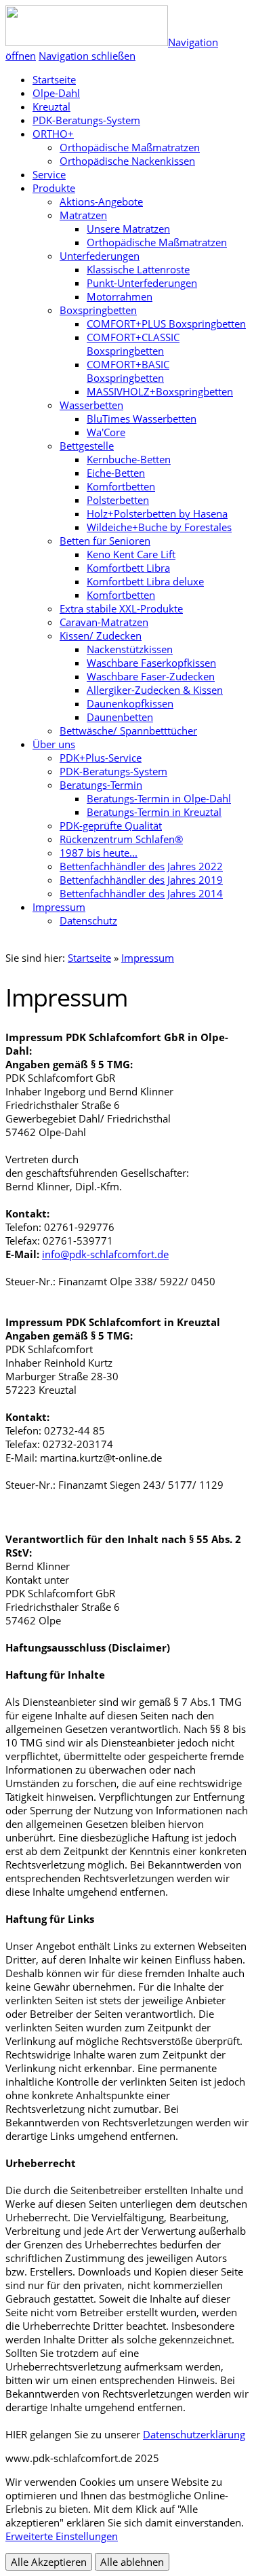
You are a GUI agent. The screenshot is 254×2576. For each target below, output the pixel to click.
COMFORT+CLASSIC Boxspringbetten (133, 344)
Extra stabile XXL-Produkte (121, 608)
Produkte (54, 188)
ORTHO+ (53, 134)
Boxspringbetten (98, 310)
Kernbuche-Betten (129, 459)
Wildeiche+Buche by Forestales (159, 527)
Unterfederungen (100, 256)
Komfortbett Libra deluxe (145, 581)
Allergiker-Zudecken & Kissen (155, 690)
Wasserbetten (91, 405)
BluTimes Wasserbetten (142, 418)
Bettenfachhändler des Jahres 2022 (141, 866)
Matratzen (83, 215)
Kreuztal (51, 106)
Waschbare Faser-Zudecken (151, 676)
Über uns (54, 744)
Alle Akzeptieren (49, 2562)
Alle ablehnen (132, 2562)
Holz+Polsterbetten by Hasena (157, 513)
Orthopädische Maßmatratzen (130, 147)
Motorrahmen (120, 296)
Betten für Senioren (105, 541)
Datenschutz (88, 920)
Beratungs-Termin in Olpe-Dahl (159, 798)
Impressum (59, 907)
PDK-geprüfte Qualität (111, 825)
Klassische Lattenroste (138, 269)
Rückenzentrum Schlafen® (121, 839)
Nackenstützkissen (130, 649)
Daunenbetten (120, 717)
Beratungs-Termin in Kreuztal (154, 812)
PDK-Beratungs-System (86, 120)
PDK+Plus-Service (101, 758)
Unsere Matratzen (128, 229)
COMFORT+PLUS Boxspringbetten (166, 324)
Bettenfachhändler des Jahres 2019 (141, 880)
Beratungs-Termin (101, 785)
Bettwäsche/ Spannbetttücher (128, 730)
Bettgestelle (87, 446)
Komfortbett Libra (128, 568)
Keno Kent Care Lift (131, 554)
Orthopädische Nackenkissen (127, 161)
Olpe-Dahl (56, 93)
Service (49, 174)
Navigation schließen (87, 56)
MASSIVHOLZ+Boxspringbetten (160, 391)
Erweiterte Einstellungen (62, 2536)
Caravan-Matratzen (104, 622)
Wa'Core (106, 432)
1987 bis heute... (99, 853)
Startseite (89, 958)
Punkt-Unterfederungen (142, 283)
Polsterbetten (118, 500)
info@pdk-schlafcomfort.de (105, 1254)
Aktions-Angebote (101, 201)
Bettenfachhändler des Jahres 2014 (141, 893)
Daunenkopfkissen (130, 703)
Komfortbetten (121, 486)
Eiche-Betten (116, 473)
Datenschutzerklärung (194, 2434)
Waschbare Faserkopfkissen (151, 663)
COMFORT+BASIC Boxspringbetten (128, 371)
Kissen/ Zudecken (101, 636)
